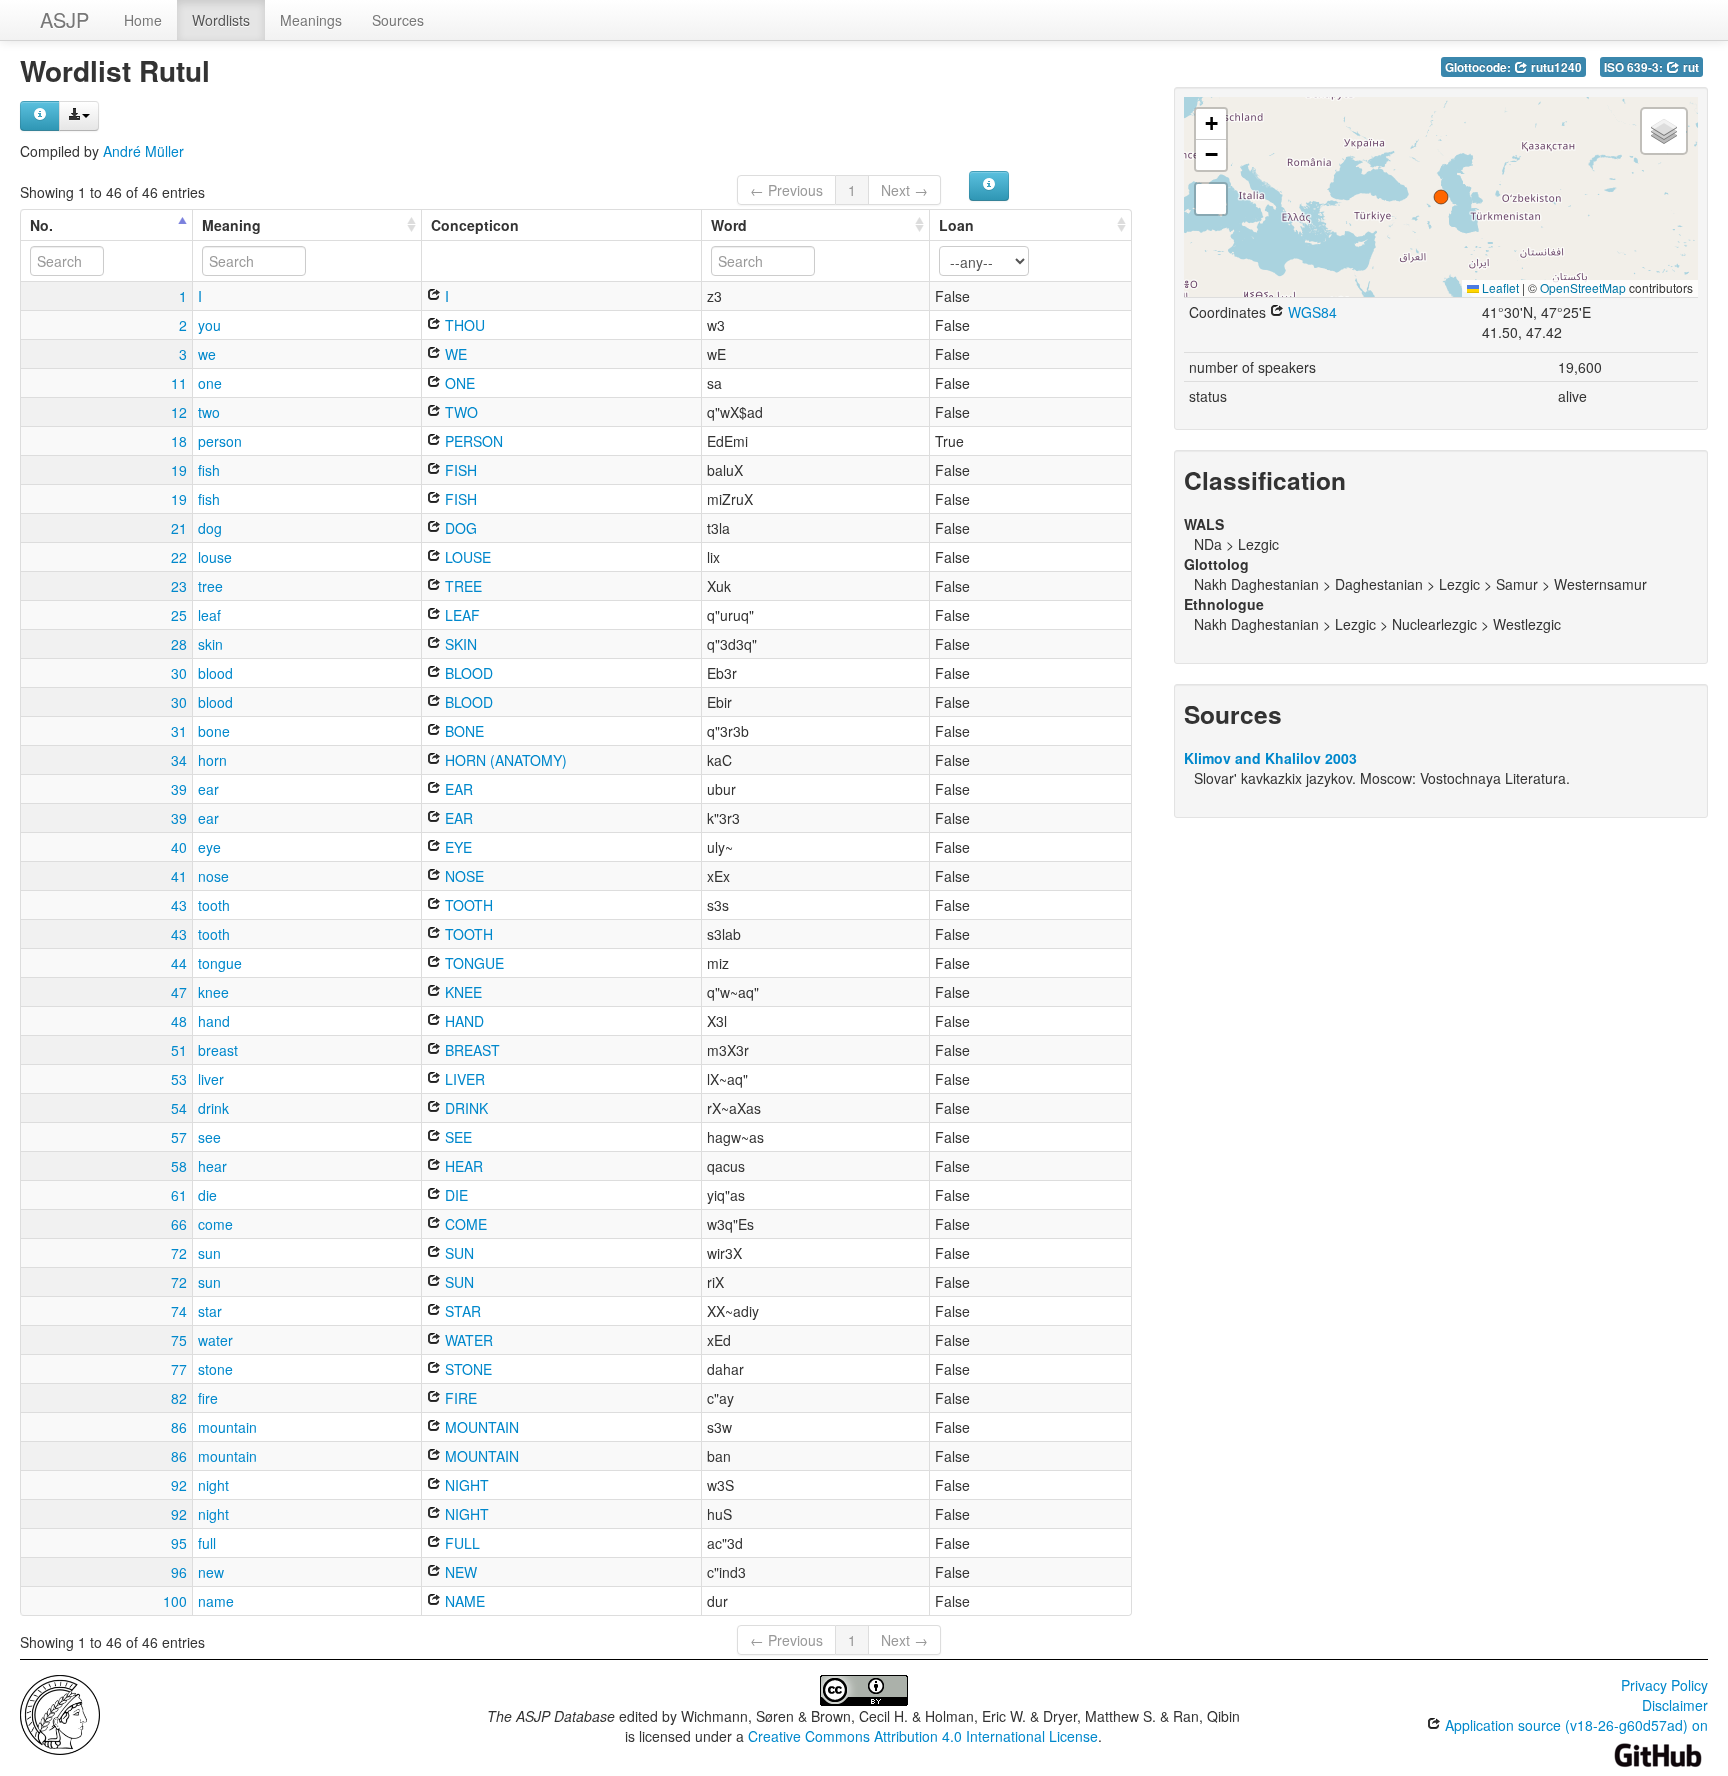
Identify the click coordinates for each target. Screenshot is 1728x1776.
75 (179, 1340)
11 (179, 383)
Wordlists (221, 20)
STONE (466, 1369)
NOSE (462, 876)
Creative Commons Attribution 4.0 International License (923, 1736)
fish (209, 470)
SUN (457, 1253)
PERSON (472, 441)
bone (214, 731)
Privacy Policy (1664, 1685)
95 (179, 1543)
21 (179, 528)
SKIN (459, 644)
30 (179, 673)
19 (179, 470)
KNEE (461, 992)
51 (179, 1050)
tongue (220, 963)
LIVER (463, 1079)
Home (143, 20)
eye (209, 847)
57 (179, 1137)
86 (179, 1427)
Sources (398, 20)
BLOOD (467, 673)
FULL (460, 1543)
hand (214, 1021)
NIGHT (465, 1485)
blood (215, 673)
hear (212, 1166)
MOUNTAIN (480, 1427)
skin (210, 644)
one (210, 383)
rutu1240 (1555, 67)
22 (179, 557)
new (211, 1572)
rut (1689, 67)
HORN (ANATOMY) (504, 760)
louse (215, 557)
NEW (459, 1572)
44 (179, 963)
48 (179, 1021)
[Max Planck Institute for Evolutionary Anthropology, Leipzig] (60, 1713)
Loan (956, 225)
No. (41, 225)
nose (213, 876)
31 (179, 731)
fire (208, 1398)
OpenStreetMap (1583, 287)
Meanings (311, 20)
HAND (462, 1021)
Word (729, 225)
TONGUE (472, 963)
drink (213, 1108)
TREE (461, 586)
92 (179, 1485)
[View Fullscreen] (1211, 199)
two (209, 412)
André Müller (143, 151)
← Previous (786, 190)
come (215, 1224)
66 (179, 1224)
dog (210, 528)
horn (212, 760)
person (220, 441)
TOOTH (467, 905)
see (209, 1137)
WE (454, 354)
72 (179, 1253)
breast (218, 1050)
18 (179, 441)
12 (179, 412)
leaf (209, 615)
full (207, 1543)
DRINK (464, 1108)
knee (213, 992)
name (216, 1601)
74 (179, 1311)
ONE (458, 383)
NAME (463, 1601)
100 (175, 1601)
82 (179, 1398)
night (213, 1485)
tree (210, 586)
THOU (463, 325)
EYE (456, 847)
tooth (214, 905)
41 (179, 876)
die (207, 1195)
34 (179, 760)
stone (215, 1369)
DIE (454, 1195)
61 (179, 1195)
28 (179, 644)
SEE (456, 1137)
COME (464, 1224)
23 (179, 586)
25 (179, 615)
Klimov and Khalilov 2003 (1270, 758)
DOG (459, 528)
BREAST (470, 1050)
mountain (227, 1427)
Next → (904, 190)
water (215, 1340)
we (207, 354)
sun (209, 1253)
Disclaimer (1675, 1705)
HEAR (462, 1166)
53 (179, 1079)
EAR (457, 789)
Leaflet (1499, 287)
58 (179, 1166)
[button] (1441, 197)
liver (211, 1079)
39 (179, 789)
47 (179, 992)
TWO (459, 412)
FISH (459, 470)
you (209, 325)
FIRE (459, 1398)
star (210, 1311)
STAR (461, 1311)
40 (179, 847)
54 (179, 1108)
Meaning (231, 225)
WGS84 (1310, 312)
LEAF (460, 615)
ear (208, 789)
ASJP (64, 19)
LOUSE (466, 557)
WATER (467, 1340)
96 (179, 1572)
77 (179, 1369)
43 (179, 905)
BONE (462, 731)
